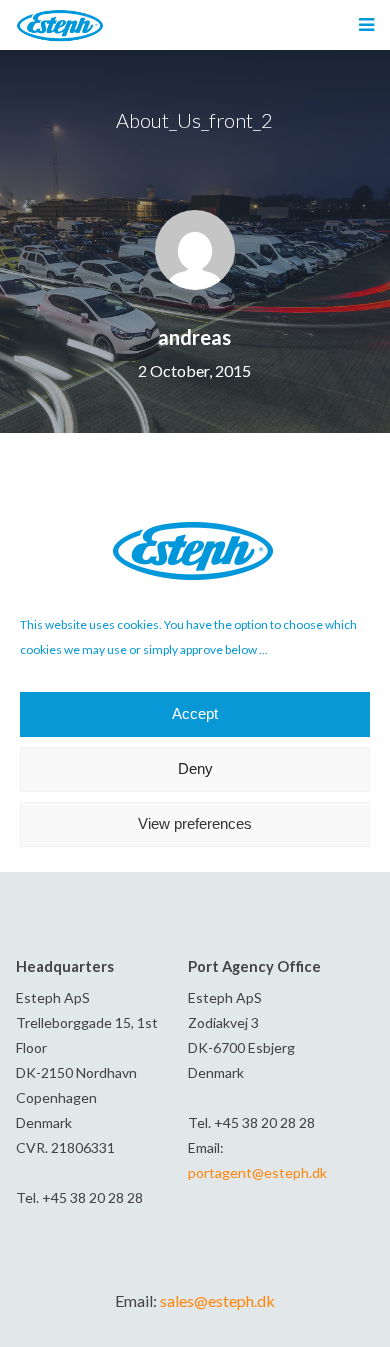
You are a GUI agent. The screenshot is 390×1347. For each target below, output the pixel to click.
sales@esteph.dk (217, 1300)
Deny (195, 768)
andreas (194, 337)
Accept (195, 713)
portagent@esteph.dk (257, 1172)
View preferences (195, 823)
